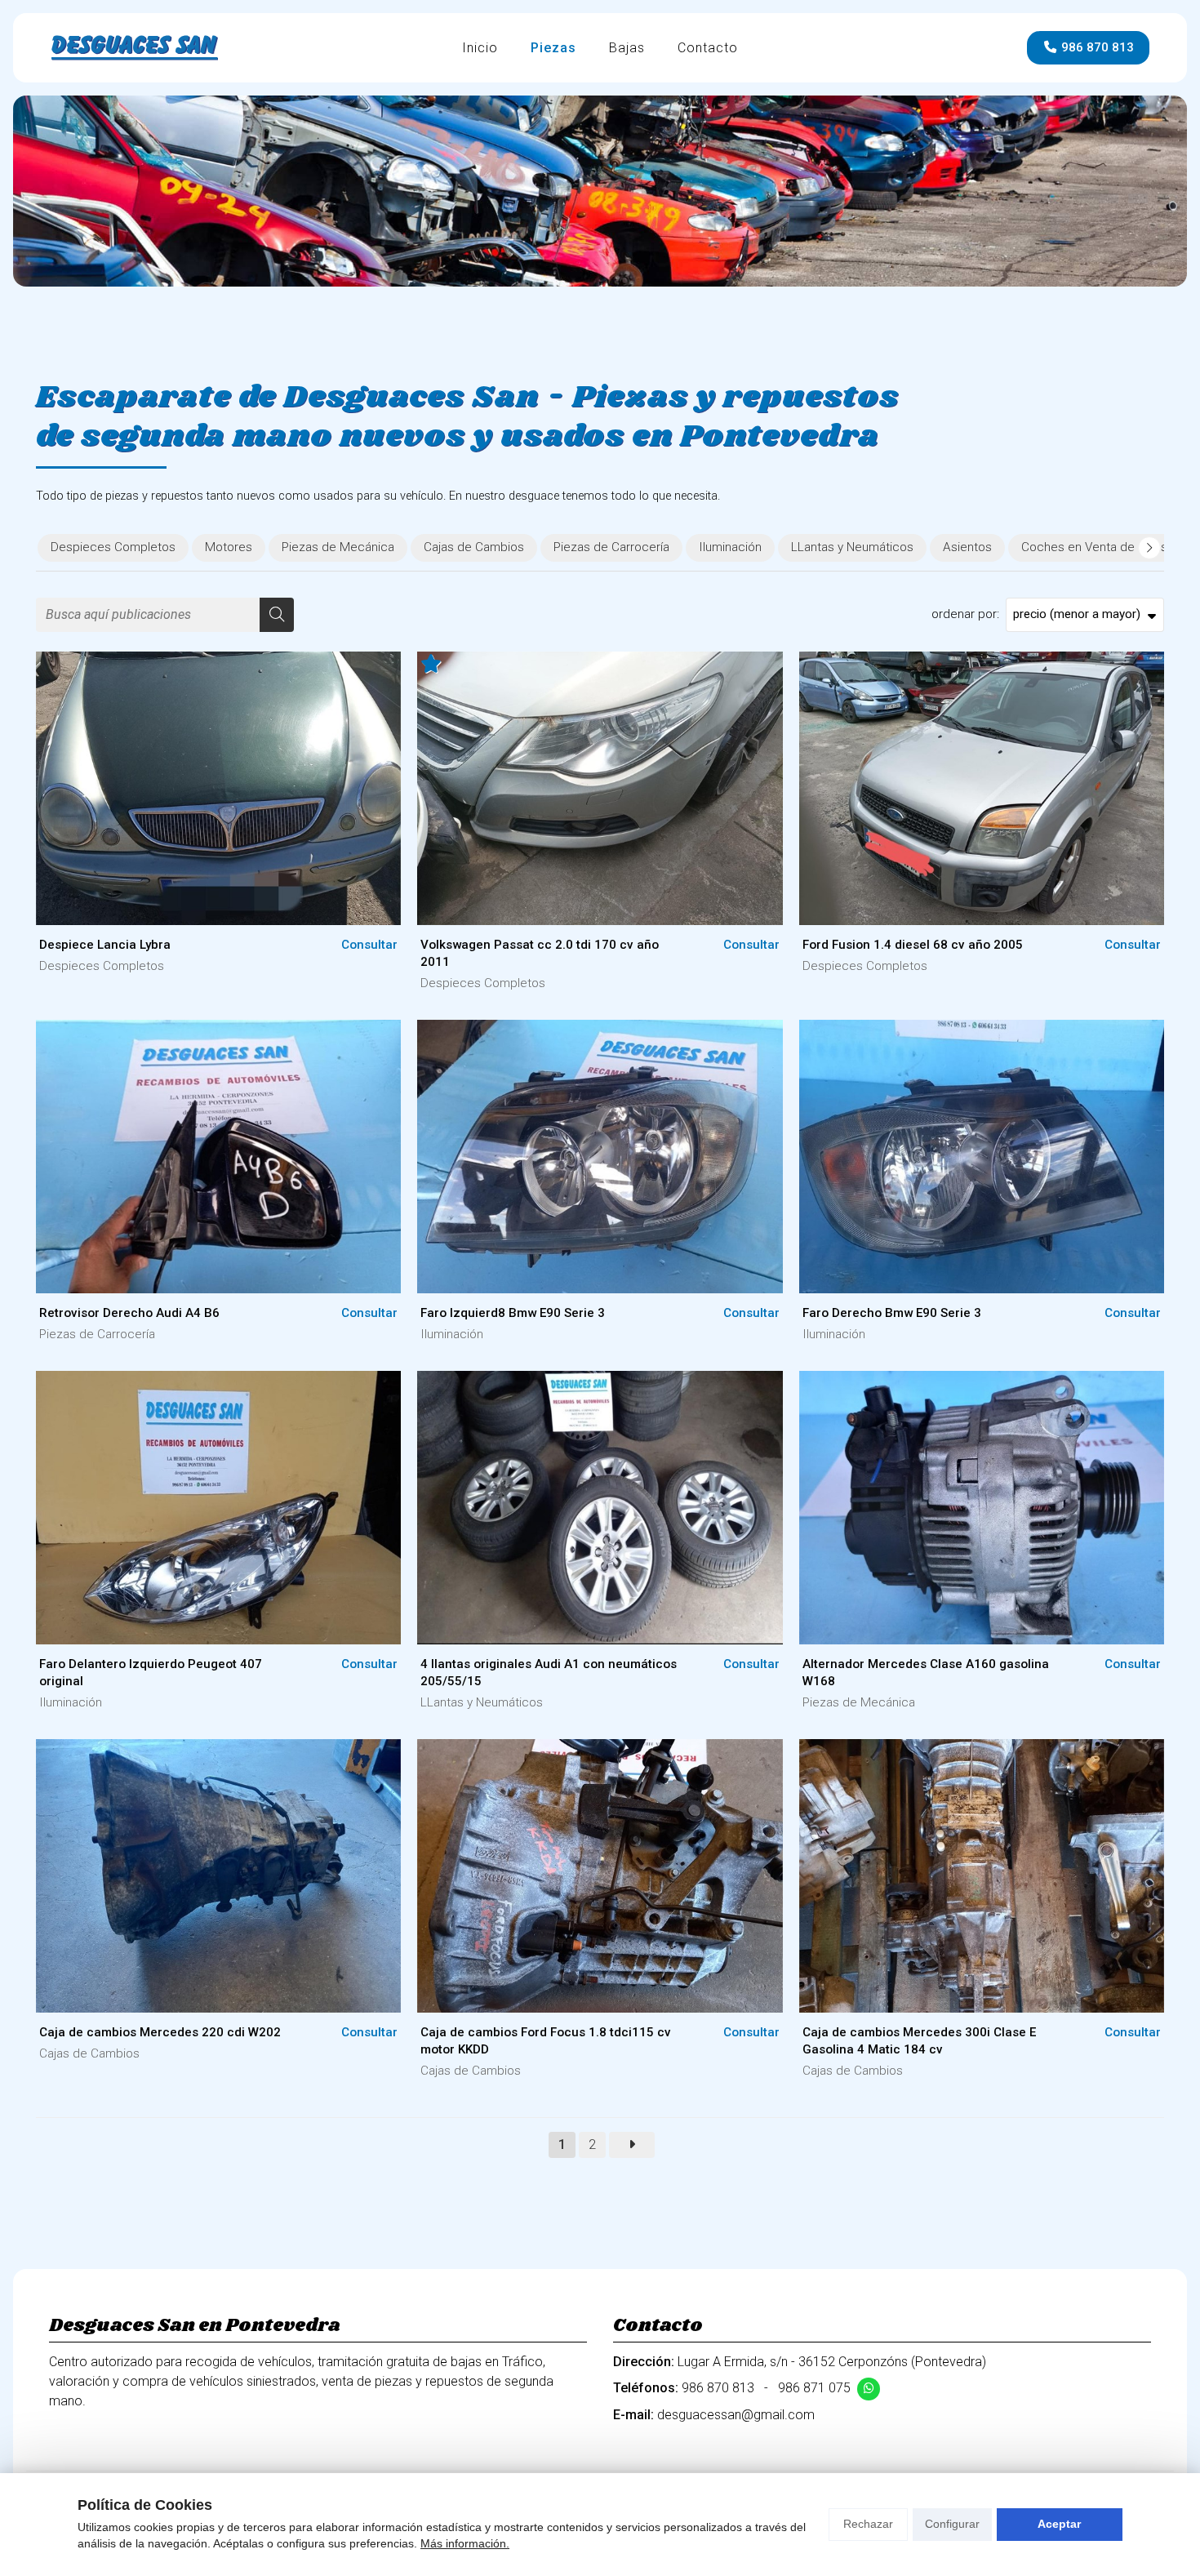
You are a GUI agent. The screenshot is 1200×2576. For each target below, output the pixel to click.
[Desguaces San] (135, 48)
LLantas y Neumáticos (482, 1702)
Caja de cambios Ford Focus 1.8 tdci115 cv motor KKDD (546, 2041)
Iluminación (452, 1334)
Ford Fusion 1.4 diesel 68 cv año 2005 (913, 945)
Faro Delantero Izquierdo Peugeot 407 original (151, 1673)
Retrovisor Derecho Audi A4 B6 (129, 1313)
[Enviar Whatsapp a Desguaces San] (869, 2389)
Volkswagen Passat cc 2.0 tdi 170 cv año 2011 (540, 953)
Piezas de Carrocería (97, 1334)
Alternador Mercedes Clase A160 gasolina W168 (926, 1673)
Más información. (465, 2543)
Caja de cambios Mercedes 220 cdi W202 (160, 2032)
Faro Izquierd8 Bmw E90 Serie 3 (513, 1313)
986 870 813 (718, 2388)
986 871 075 (814, 2388)
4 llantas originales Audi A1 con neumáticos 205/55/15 (549, 1673)
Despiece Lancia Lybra (105, 945)
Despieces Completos (102, 966)
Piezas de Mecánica (859, 1702)
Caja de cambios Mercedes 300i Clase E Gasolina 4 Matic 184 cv (919, 2041)
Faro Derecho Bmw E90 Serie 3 (892, 1313)
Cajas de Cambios (89, 2053)
